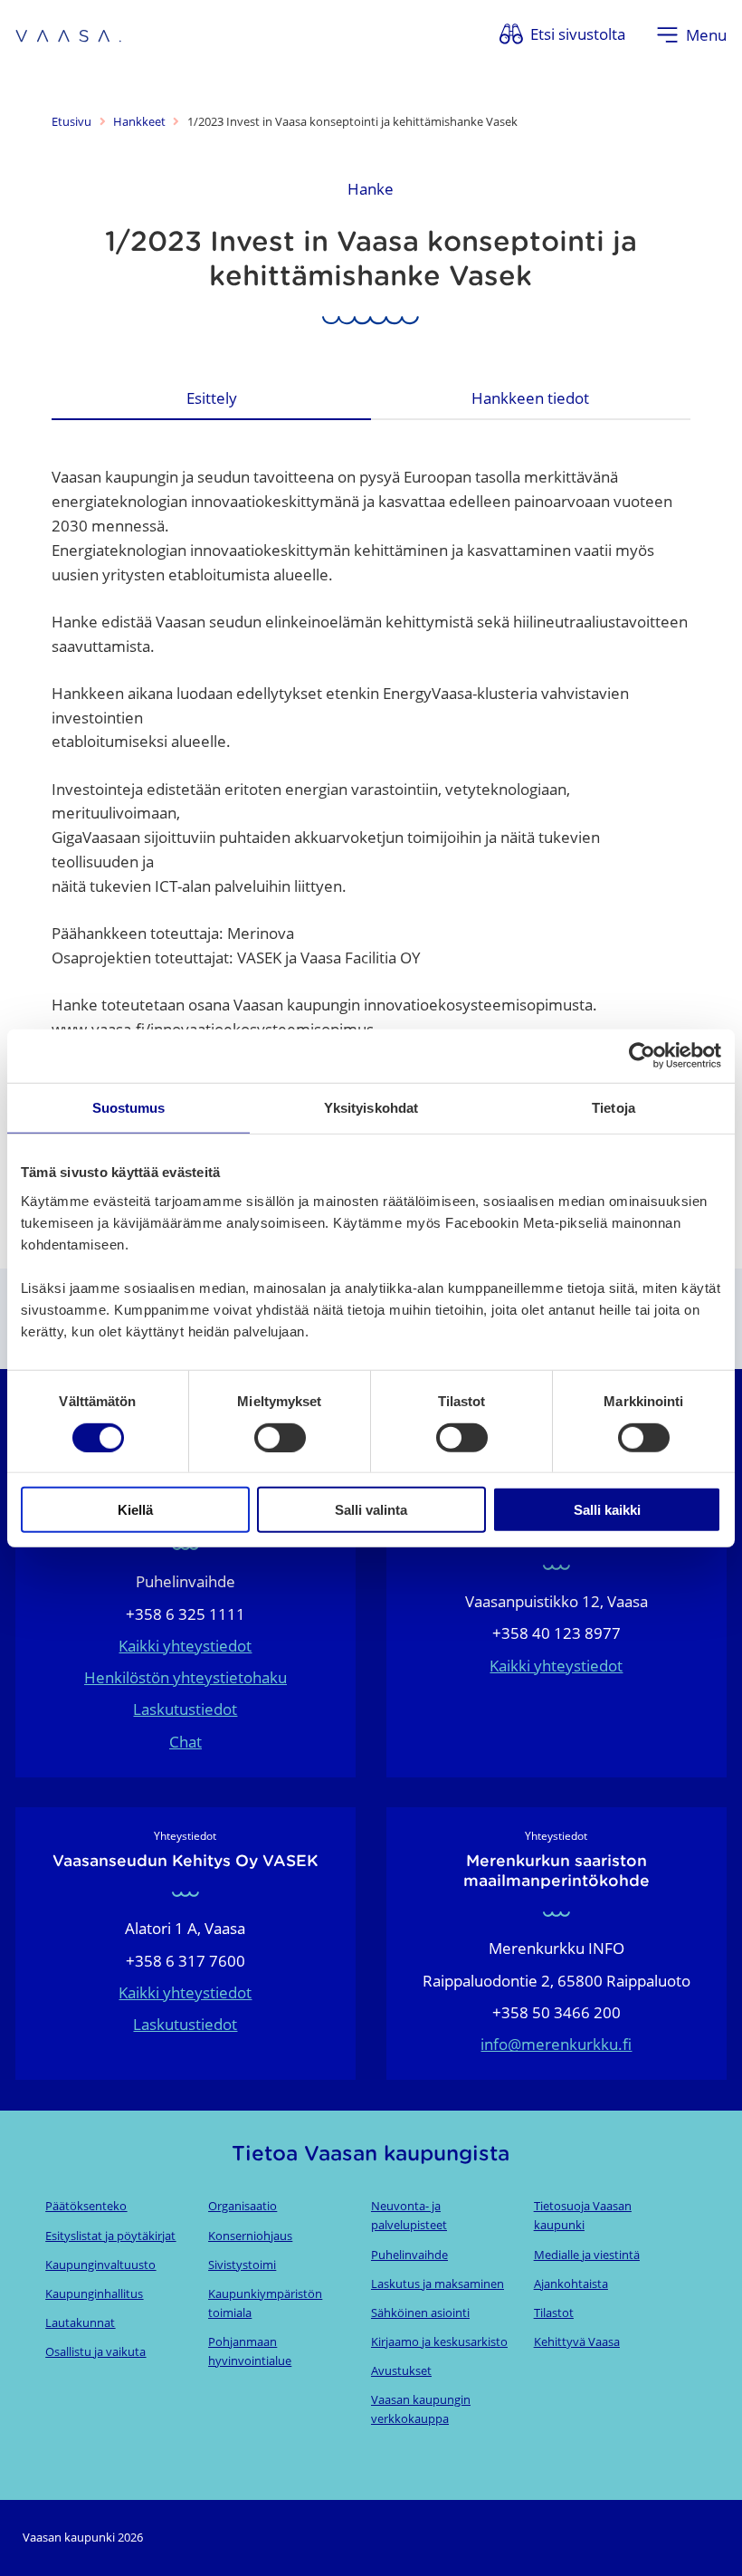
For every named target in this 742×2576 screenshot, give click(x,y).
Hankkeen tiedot (530, 398)
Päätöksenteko (86, 2206)
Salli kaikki (607, 1510)
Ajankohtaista (571, 2284)
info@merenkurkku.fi (556, 2044)
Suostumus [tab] (129, 1108)
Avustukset (401, 2370)
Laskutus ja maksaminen (438, 2284)
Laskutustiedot (185, 1709)
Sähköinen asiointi (420, 2313)
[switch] (280, 1437)
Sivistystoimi (242, 2265)
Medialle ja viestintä (587, 2255)
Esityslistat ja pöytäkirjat (110, 2236)
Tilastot (554, 2313)
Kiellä (135, 1510)
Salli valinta (371, 1510)
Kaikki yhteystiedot (185, 1646)
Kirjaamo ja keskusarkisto (439, 2341)
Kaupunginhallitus (94, 2294)
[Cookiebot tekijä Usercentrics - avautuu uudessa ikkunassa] (642, 1056)
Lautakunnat (80, 2322)
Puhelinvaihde (409, 2255)
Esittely (212, 398)
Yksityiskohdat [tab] (371, 1108)
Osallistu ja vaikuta (95, 2351)
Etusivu (71, 121)
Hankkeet (139, 121)
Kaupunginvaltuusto (100, 2265)
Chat (185, 1742)
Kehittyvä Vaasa (577, 2341)
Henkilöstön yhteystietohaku (185, 1677)
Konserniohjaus (250, 2236)
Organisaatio (243, 2206)
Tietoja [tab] (614, 1108)
